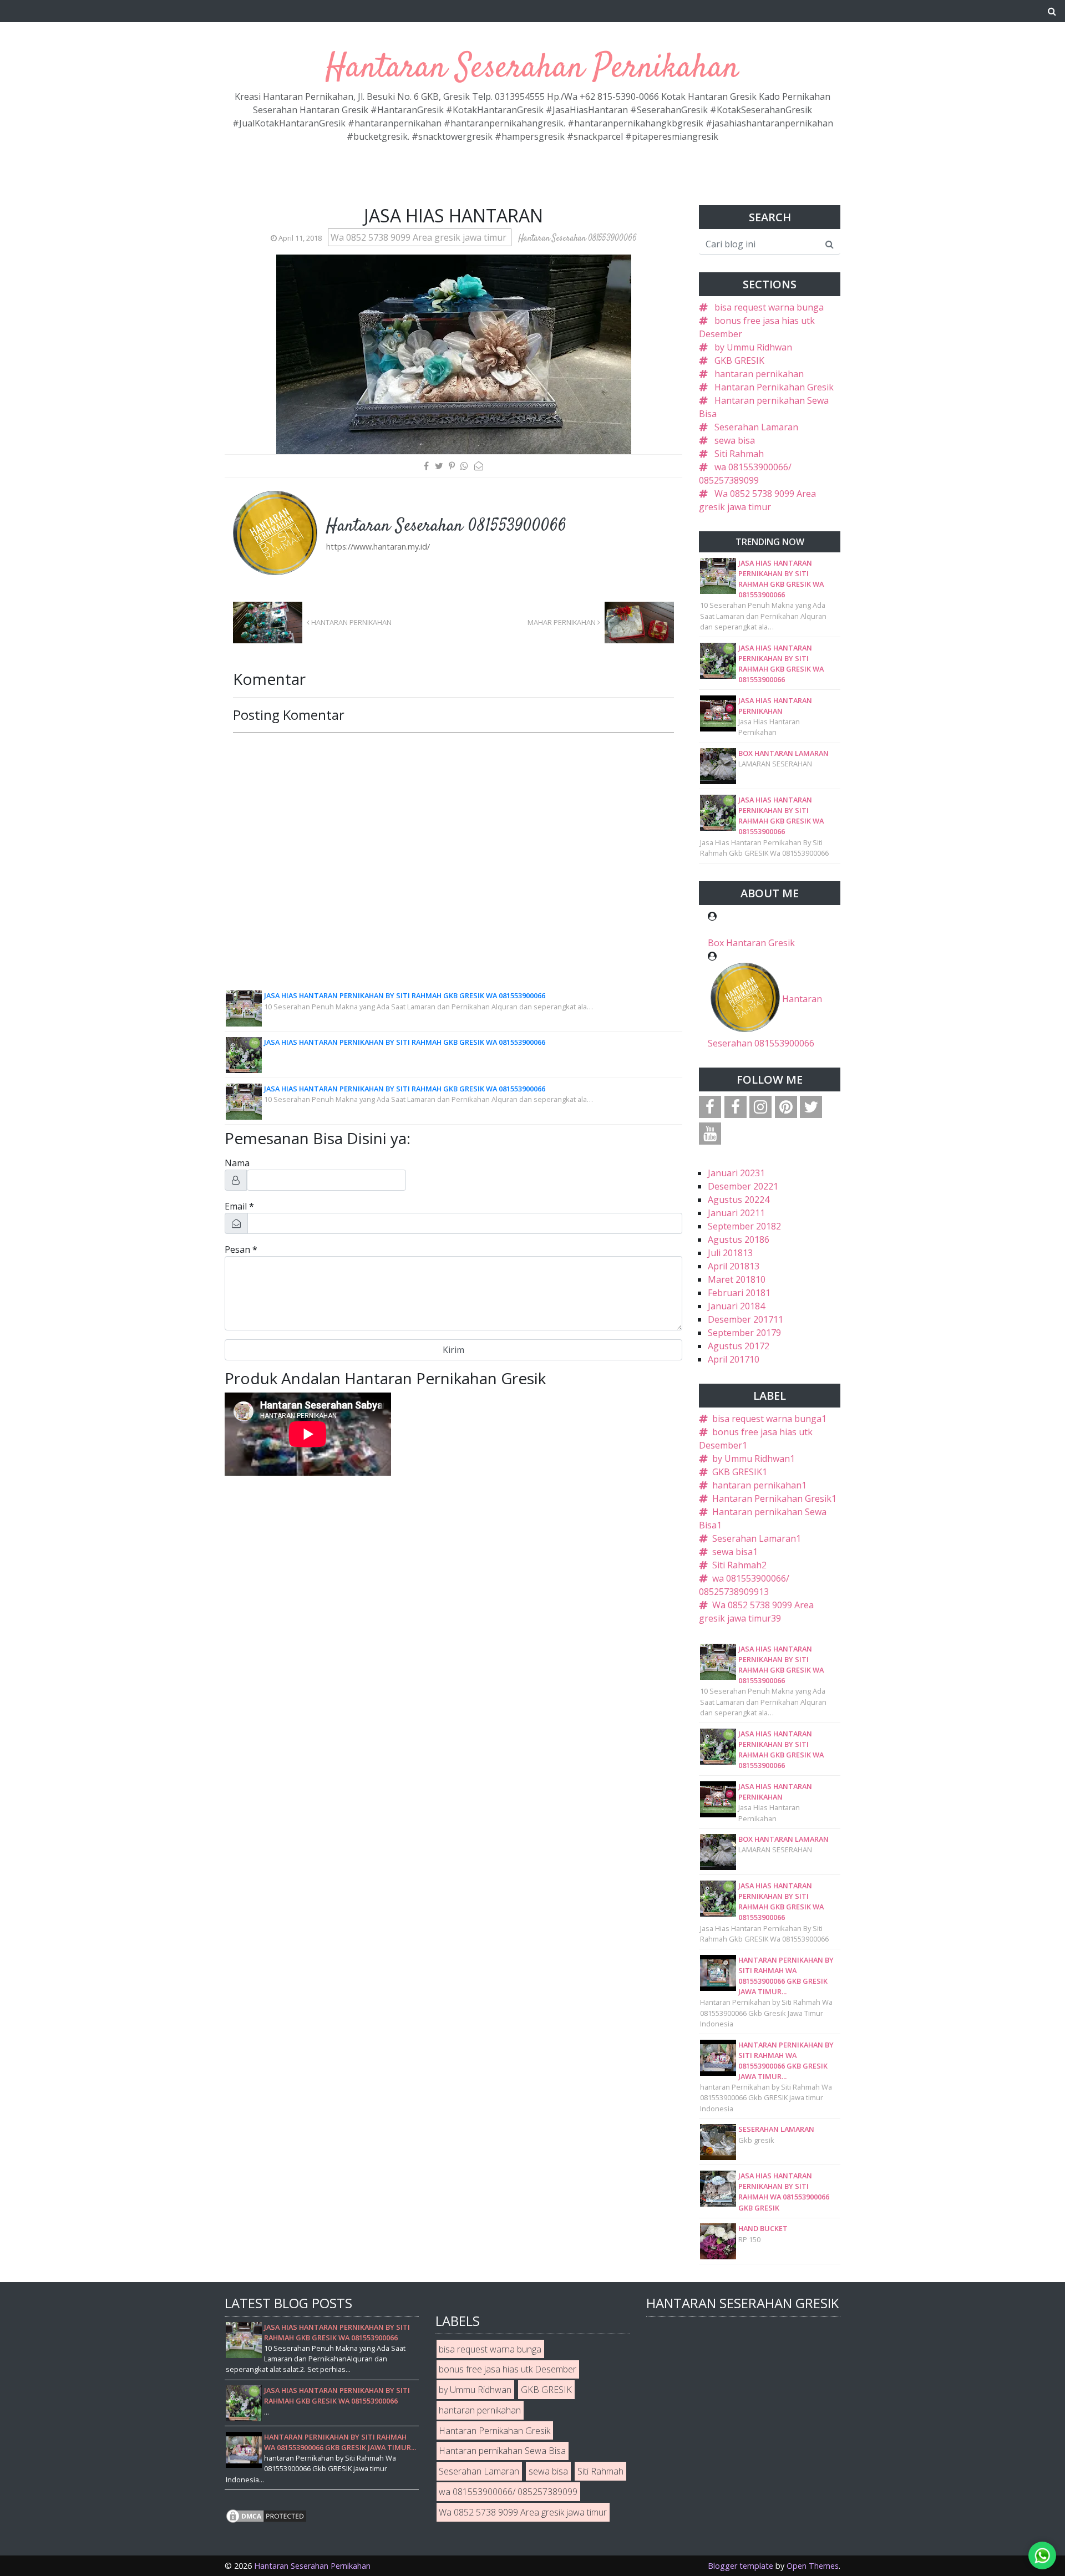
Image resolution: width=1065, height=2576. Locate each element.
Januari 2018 (736, 1306)
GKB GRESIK (739, 360)
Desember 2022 (743, 1186)
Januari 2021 (736, 1213)
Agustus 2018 (739, 1239)
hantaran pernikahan (759, 374)
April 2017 (734, 1359)
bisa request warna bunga (769, 307)
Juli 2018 (730, 1253)
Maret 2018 (737, 1279)
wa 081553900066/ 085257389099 (508, 2492)
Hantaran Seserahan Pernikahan (532, 68)
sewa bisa (735, 440)
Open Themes (813, 2566)
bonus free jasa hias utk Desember (508, 2369)
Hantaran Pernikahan (351, 622)
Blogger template (741, 2566)
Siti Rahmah (739, 454)
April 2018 (734, 1266)
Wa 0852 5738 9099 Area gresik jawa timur (420, 237)
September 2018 (744, 1226)
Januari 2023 (736, 1173)
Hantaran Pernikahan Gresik (774, 387)
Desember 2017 (745, 1319)
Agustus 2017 (739, 1346)
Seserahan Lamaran (756, 427)
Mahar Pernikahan (562, 622)
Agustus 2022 (739, 1200)
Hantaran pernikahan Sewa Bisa (502, 2451)
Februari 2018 (739, 1293)
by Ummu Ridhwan (753, 347)
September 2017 (744, 1333)
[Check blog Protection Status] (266, 2515)
